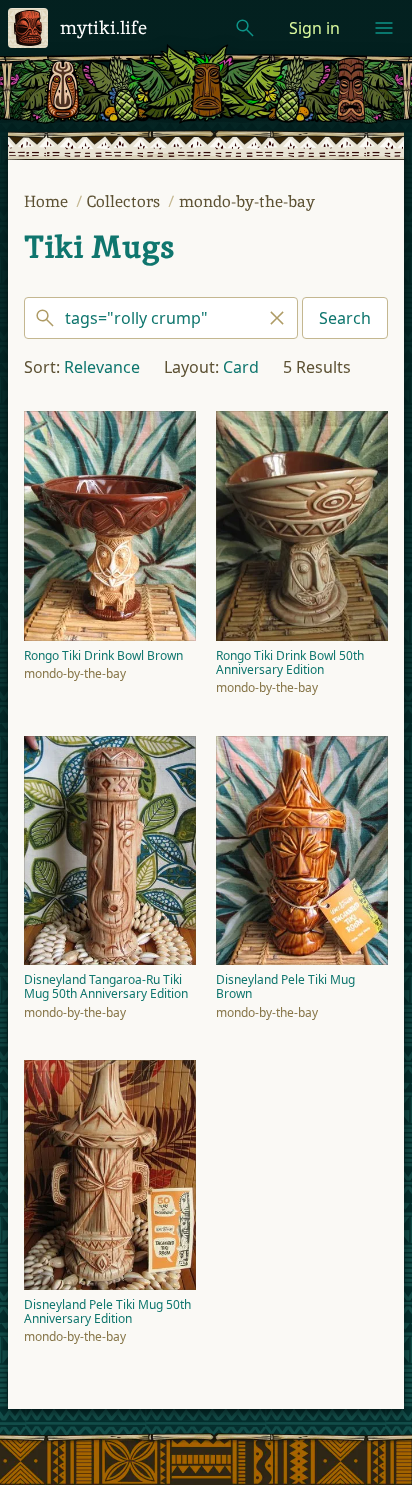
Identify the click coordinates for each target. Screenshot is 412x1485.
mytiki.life (103, 27)
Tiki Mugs (99, 247)
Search (345, 318)
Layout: (191, 367)
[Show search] (245, 28)
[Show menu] (384, 28)
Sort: (42, 367)
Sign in (314, 28)
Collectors (125, 201)
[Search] (161, 318)
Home (48, 201)
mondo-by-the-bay (247, 201)
